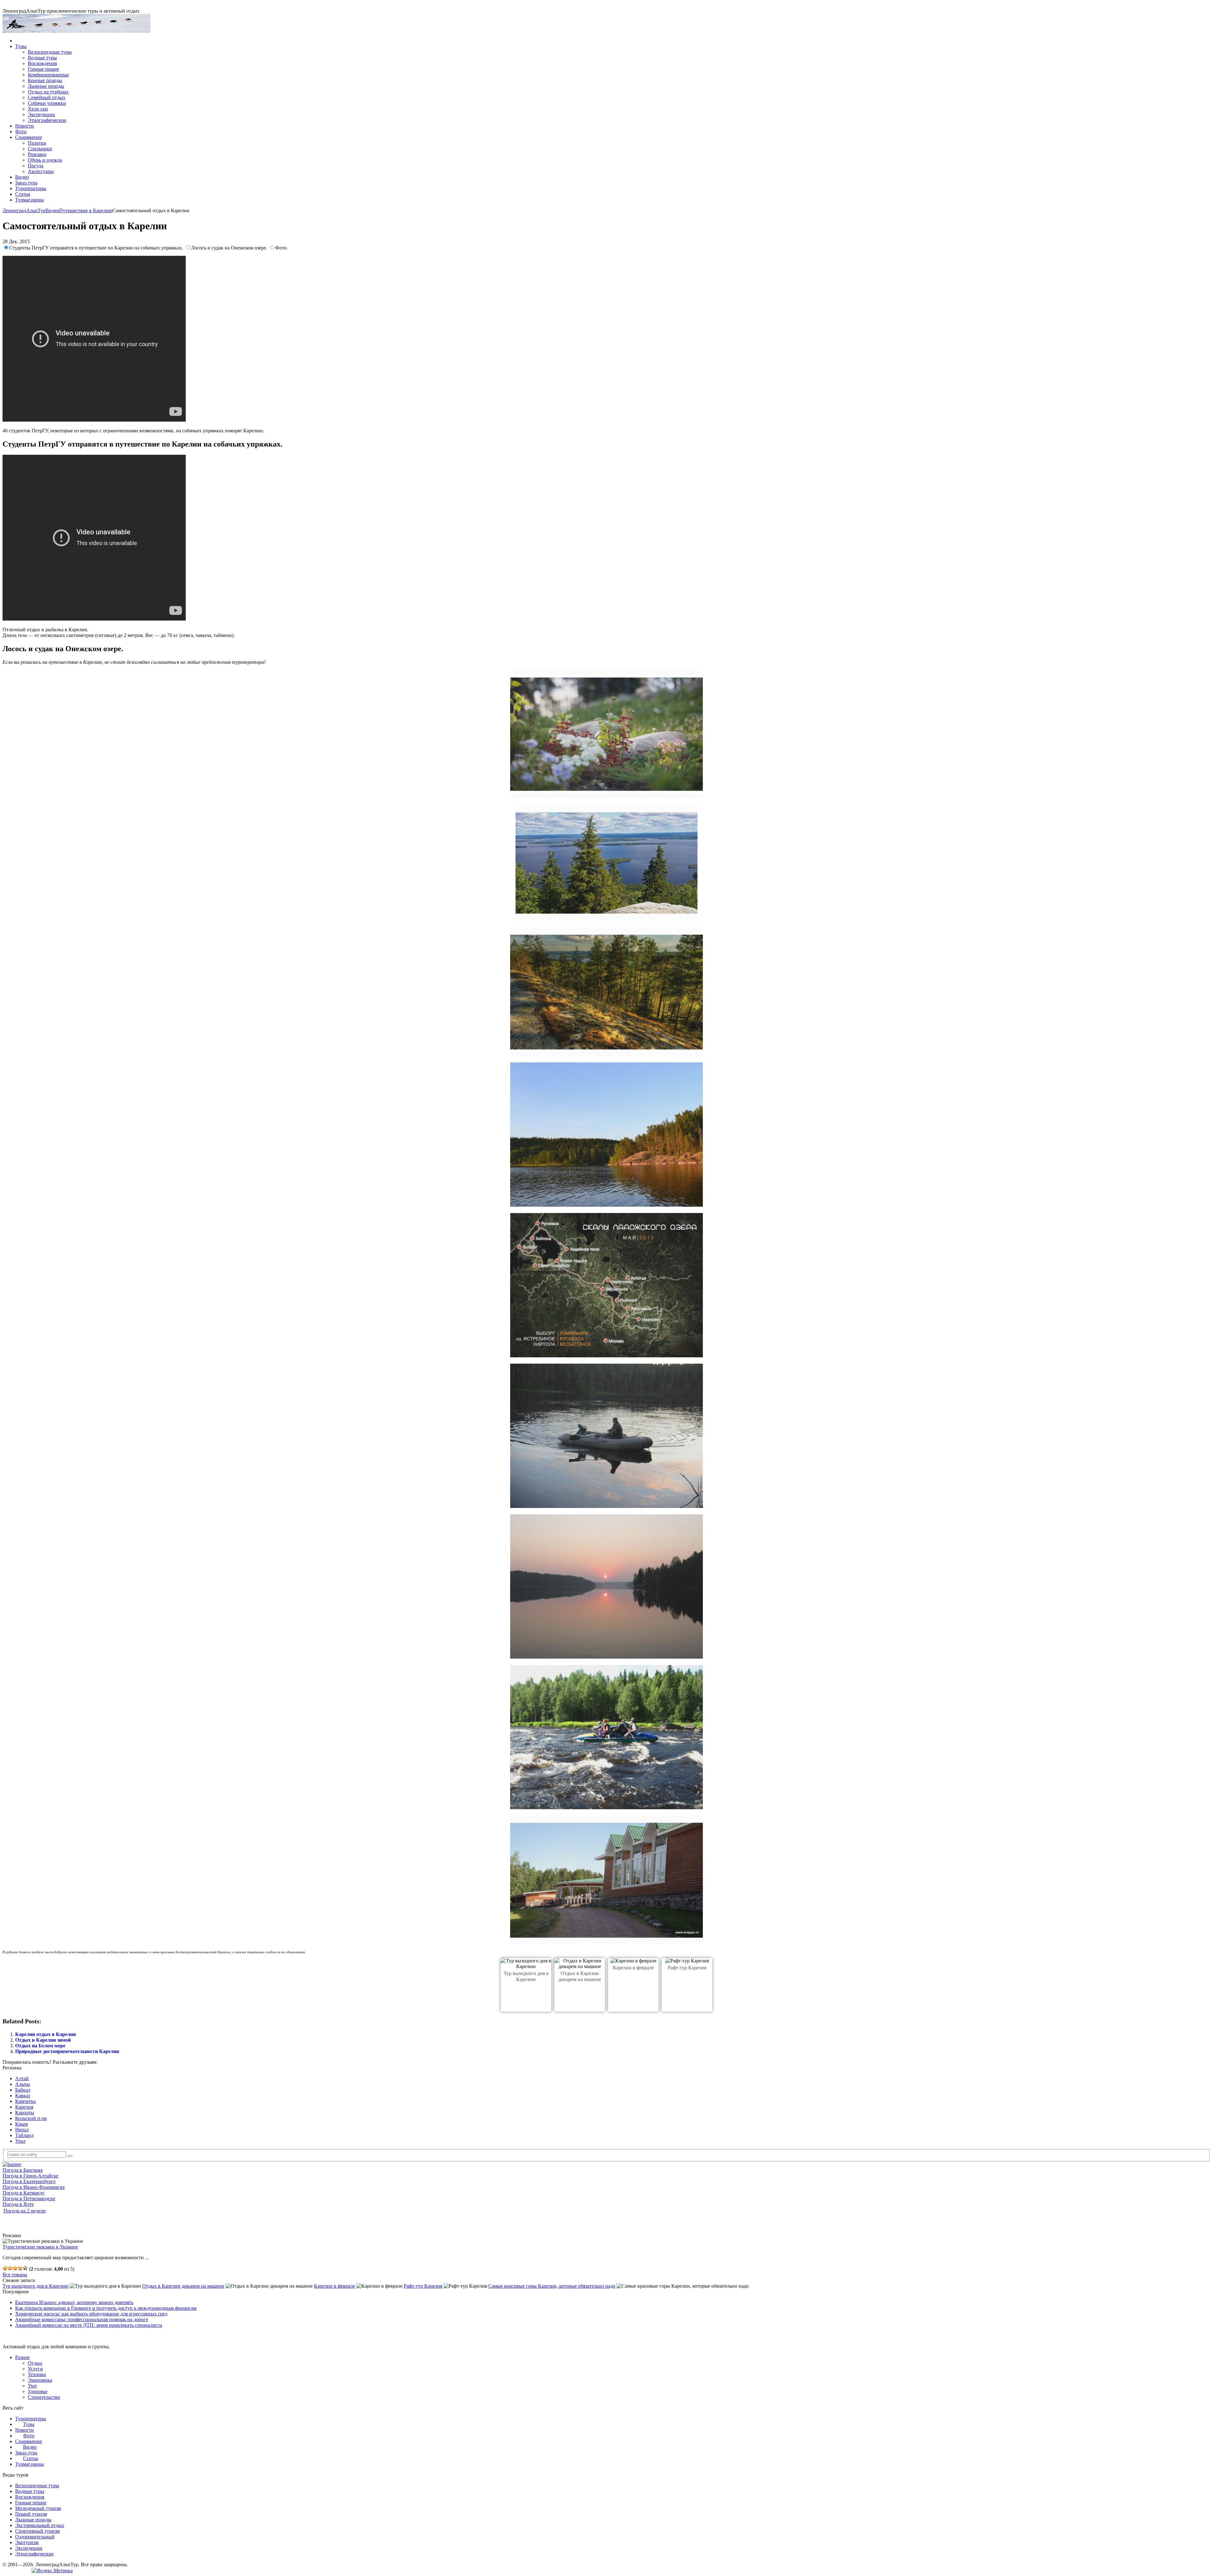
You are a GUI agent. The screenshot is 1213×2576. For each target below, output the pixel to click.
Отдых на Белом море (40, 2046)
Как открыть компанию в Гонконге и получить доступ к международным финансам (106, 2308)
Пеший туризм (31, 2514)
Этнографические (47, 120)
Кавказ (23, 2096)
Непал (22, 2130)
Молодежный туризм (38, 2508)
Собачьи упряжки (47, 103)
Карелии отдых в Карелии (45, 2034)
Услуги (35, 2369)
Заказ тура (26, 183)
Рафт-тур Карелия (687, 1968)
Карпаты (25, 2113)
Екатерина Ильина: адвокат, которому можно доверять (74, 2302)
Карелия (24, 2107)
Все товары (15, 2275)
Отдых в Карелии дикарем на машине (183, 2286)
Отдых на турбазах (48, 92)
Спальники (40, 149)
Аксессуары (41, 171)
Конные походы (45, 80)
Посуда (36, 166)
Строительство (44, 2397)
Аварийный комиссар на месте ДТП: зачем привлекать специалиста (89, 2325)
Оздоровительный (35, 2537)
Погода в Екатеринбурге (29, 2181)
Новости (24, 126)
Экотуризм (27, 2542)
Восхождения (42, 63)
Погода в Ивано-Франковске (34, 2187)
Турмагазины (30, 200)
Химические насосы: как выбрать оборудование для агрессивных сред (91, 2314)
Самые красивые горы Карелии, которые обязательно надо (552, 2286)
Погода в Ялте (18, 2204)
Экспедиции (41, 114)
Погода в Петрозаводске (29, 2198)
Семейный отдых (47, 97)
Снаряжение (29, 137)
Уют (32, 2386)
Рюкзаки (37, 154)
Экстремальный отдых (40, 2525)
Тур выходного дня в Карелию (36, 2286)
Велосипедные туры (50, 52)
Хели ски (38, 109)
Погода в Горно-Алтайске (30, 2176)
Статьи (23, 194)
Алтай (22, 2078)
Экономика (40, 2380)
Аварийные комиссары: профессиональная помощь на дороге (82, 2319)
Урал (20, 2141)
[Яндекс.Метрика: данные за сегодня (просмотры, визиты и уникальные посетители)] (52, 2571)
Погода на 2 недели (25, 2211)
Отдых (35, 2363)
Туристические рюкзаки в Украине (40, 2247)
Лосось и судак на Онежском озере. (230, 248)
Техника (37, 2374)
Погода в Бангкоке (23, 2170)
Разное (22, 2357)
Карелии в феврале (633, 1968)
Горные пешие (43, 69)
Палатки (37, 143)
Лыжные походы (46, 86)
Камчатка (25, 2101)
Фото (21, 132)
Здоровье (38, 2391)
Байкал (23, 2090)
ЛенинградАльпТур (24, 210)
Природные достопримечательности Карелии (67, 2051)
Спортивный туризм (37, 2531)
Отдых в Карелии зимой (43, 2040)
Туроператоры (31, 188)
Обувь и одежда (45, 160)
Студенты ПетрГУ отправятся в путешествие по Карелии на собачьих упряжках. (97, 248)
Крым (21, 2124)
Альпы (23, 2084)
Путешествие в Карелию (86, 210)
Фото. (281, 248)
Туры (21, 46)
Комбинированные (48, 75)
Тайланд (24, 2135)
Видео (22, 177)
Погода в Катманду (24, 2193)
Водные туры (42, 58)
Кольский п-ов (31, 2118)
